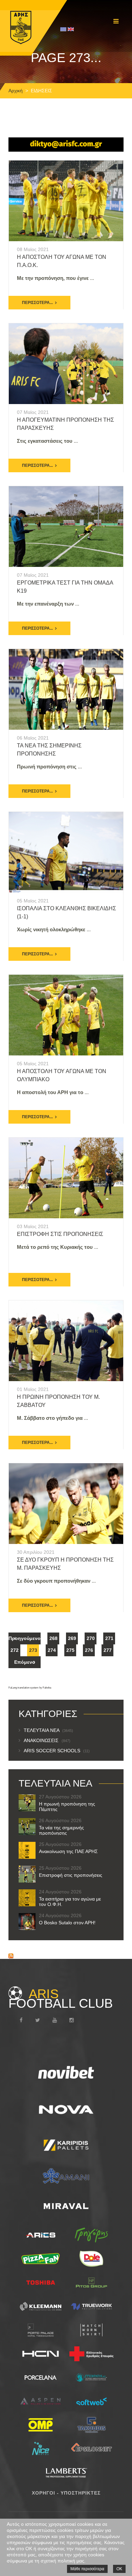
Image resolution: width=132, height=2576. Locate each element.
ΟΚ (119, 2569)
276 (89, 1650)
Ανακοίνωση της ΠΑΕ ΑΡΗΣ (68, 1851)
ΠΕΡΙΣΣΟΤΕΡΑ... (37, 303)
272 (15, 1650)
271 (109, 1638)
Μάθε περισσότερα (87, 2569)
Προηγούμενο (25, 1638)
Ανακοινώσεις (47, 1740)
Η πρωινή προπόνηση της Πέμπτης (67, 1807)
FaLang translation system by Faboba (30, 1688)
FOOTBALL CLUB (61, 1999)
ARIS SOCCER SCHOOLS (57, 1751)
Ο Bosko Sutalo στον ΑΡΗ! (67, 1923)
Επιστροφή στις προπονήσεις (60, 1234)
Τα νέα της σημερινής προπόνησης (61, 1830)
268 (53, 1638)
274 (52, 1650)
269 (72, 1638)
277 (108, 1650)
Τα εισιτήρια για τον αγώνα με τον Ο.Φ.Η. (70, 1902)
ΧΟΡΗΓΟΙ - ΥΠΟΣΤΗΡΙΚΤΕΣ (66, 2493)
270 (91, 1638)
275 (70, 1650)
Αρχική (16, 91)
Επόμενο (25, 1662)
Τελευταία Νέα (48, 1730)
